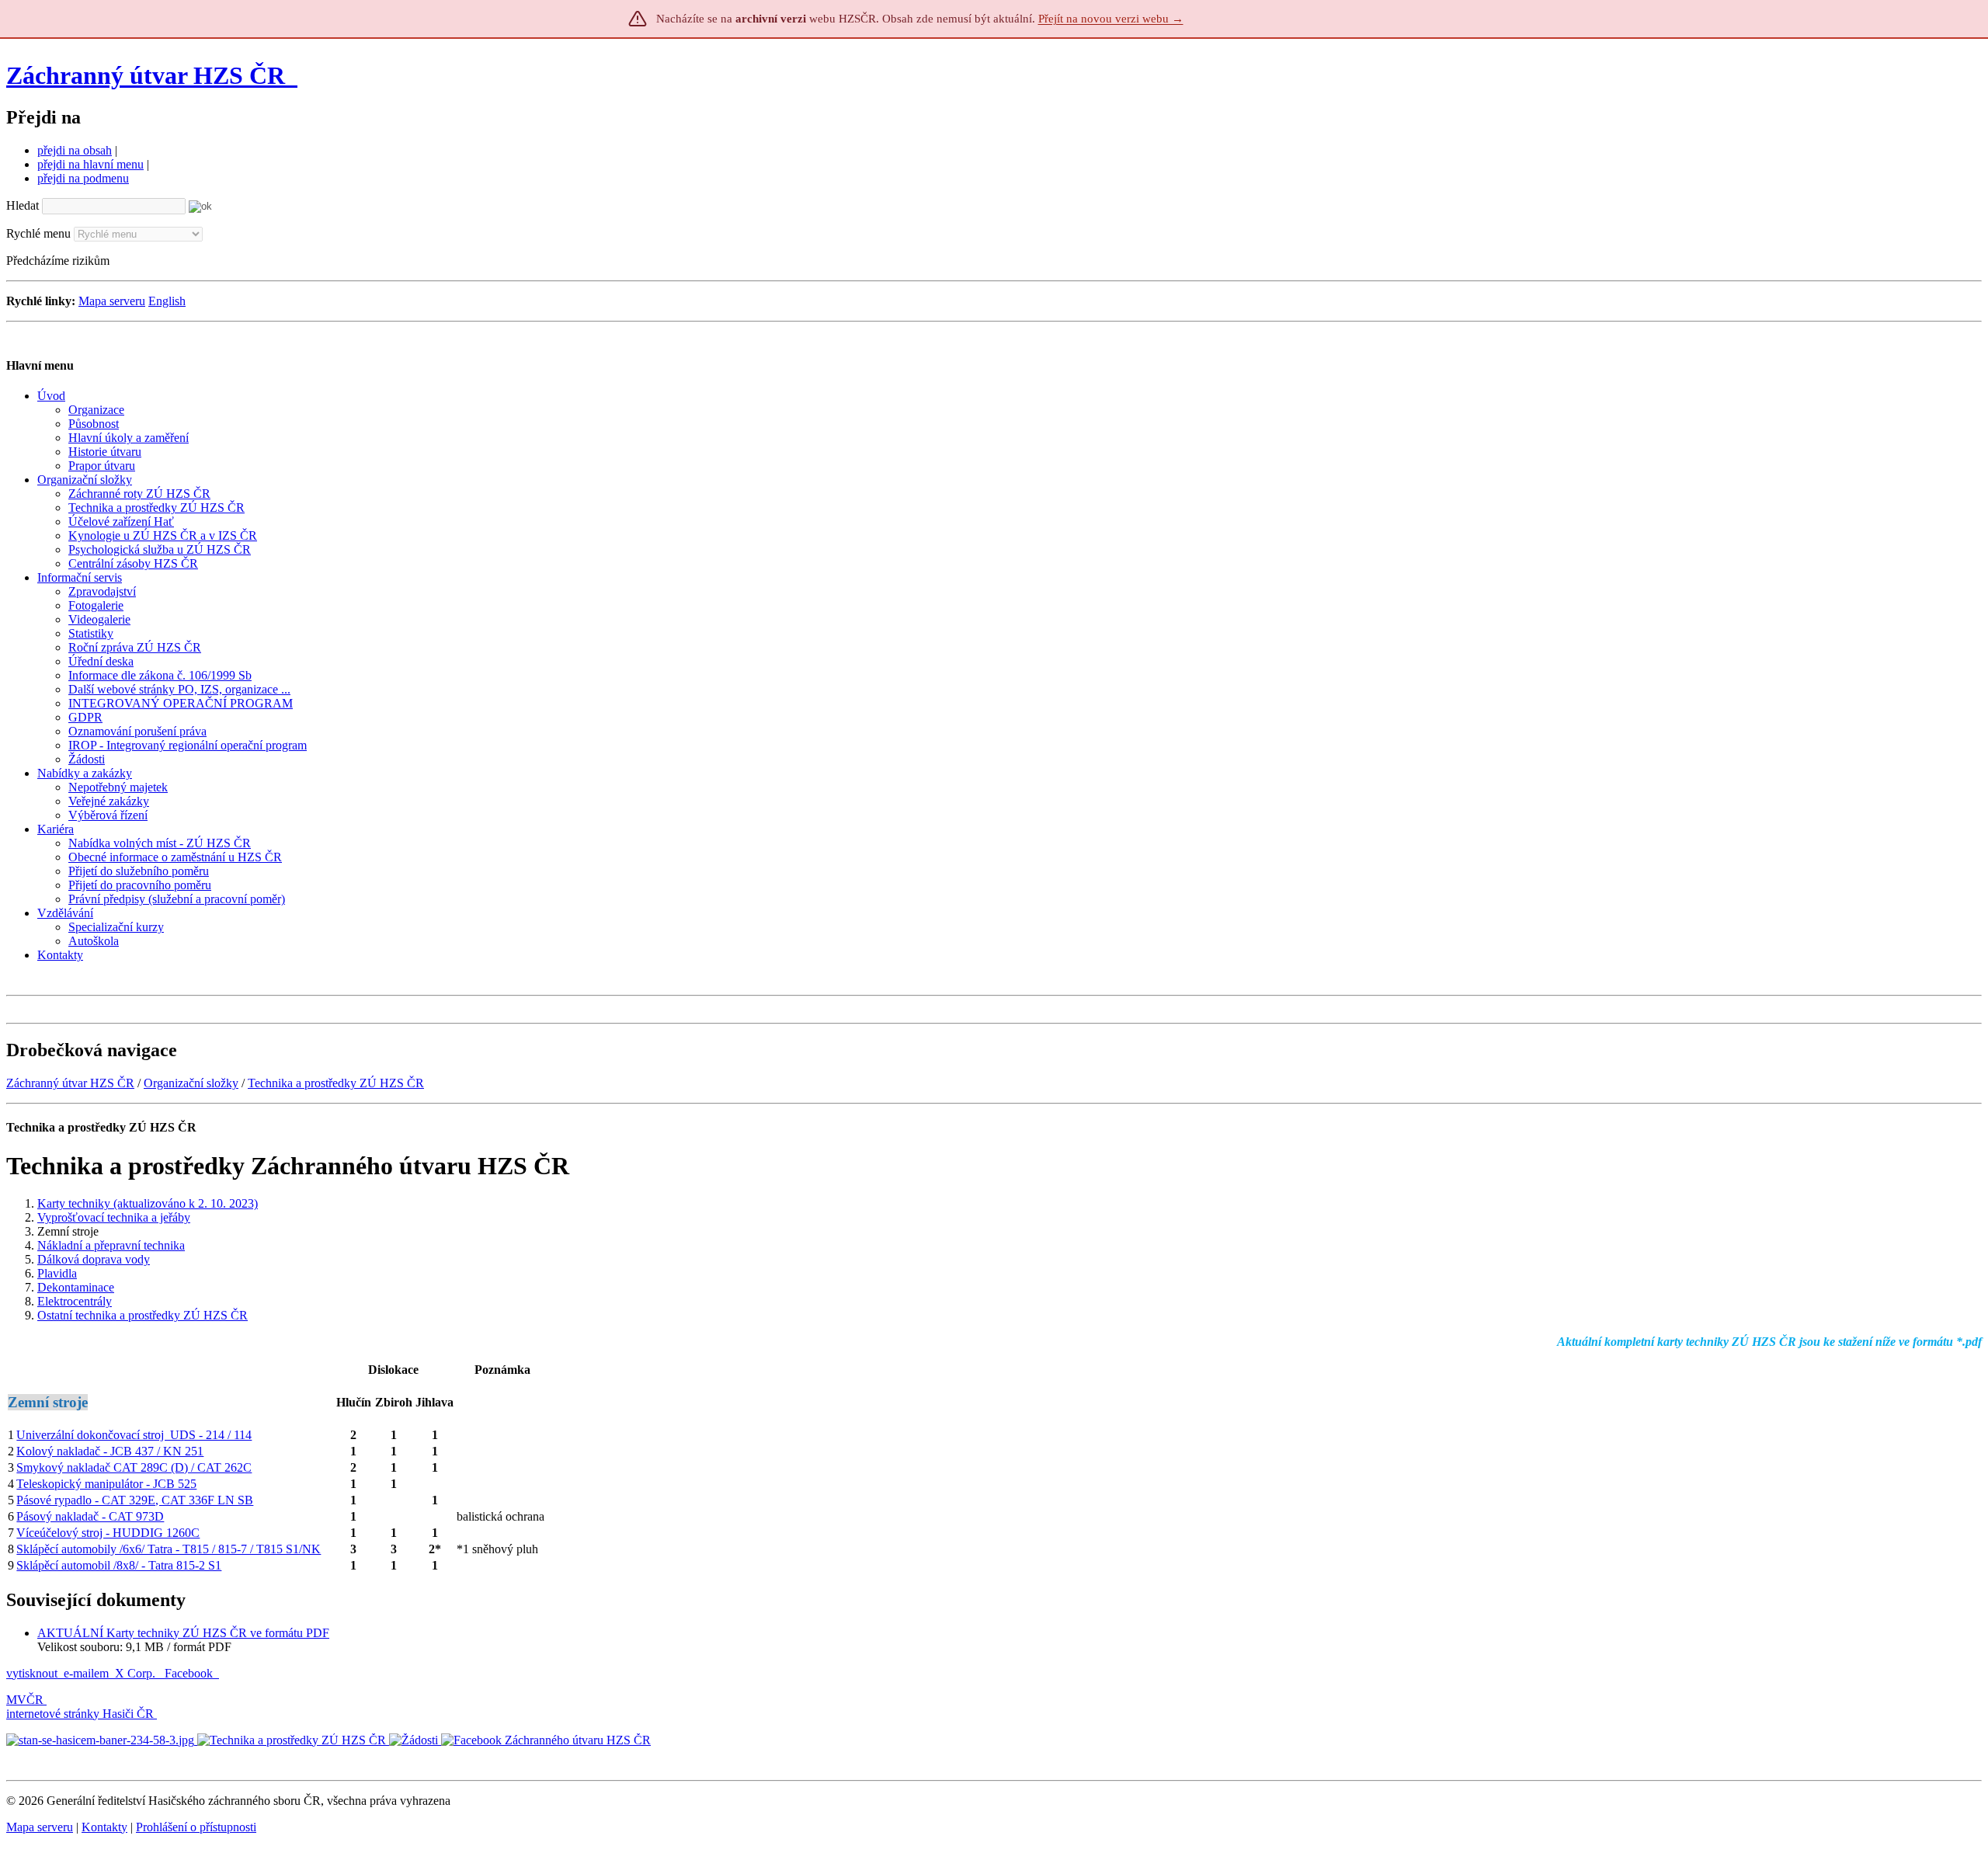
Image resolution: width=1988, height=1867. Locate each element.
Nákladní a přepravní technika (111, 1245)
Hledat (23, 205)
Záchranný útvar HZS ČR (146, 75)
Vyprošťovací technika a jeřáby (114, 1217)
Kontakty (104, 1827)
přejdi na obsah (75, 150)
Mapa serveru (112, 301)
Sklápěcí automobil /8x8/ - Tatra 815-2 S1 (119, 1565)
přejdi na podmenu (83, 178)
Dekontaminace (76, 1287)
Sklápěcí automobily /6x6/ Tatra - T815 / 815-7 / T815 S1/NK (169, 1549)
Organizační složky (191, 1083)
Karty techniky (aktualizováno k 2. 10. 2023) (148, 1203)
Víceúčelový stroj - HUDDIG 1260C (108, 1533)
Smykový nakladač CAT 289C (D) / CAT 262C (134, 1467)
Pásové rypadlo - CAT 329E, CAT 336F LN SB (135, 1500)
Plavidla (57, 1273)
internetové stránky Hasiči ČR (80, 1714)
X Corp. (137, 1673)
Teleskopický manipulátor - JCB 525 (106, 1484)
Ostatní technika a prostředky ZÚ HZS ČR (142, 1315)
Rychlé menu (38, 233)
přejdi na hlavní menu (90, 164)
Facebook (190, 1673)
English (167, 301)
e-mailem (86, 1673)
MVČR (25, 1700)
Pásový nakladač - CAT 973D (90, 1516)
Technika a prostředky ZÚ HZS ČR (336, 1083)
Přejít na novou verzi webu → (1111, 19)
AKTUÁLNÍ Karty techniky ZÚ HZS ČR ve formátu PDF (183, 1633)
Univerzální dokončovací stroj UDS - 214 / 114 (134, 1435)
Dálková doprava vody (94, 1259)
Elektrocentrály (75, 1301)
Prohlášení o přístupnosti (196, 1827)
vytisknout (32, 1673)
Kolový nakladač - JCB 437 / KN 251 (110, 1451)
